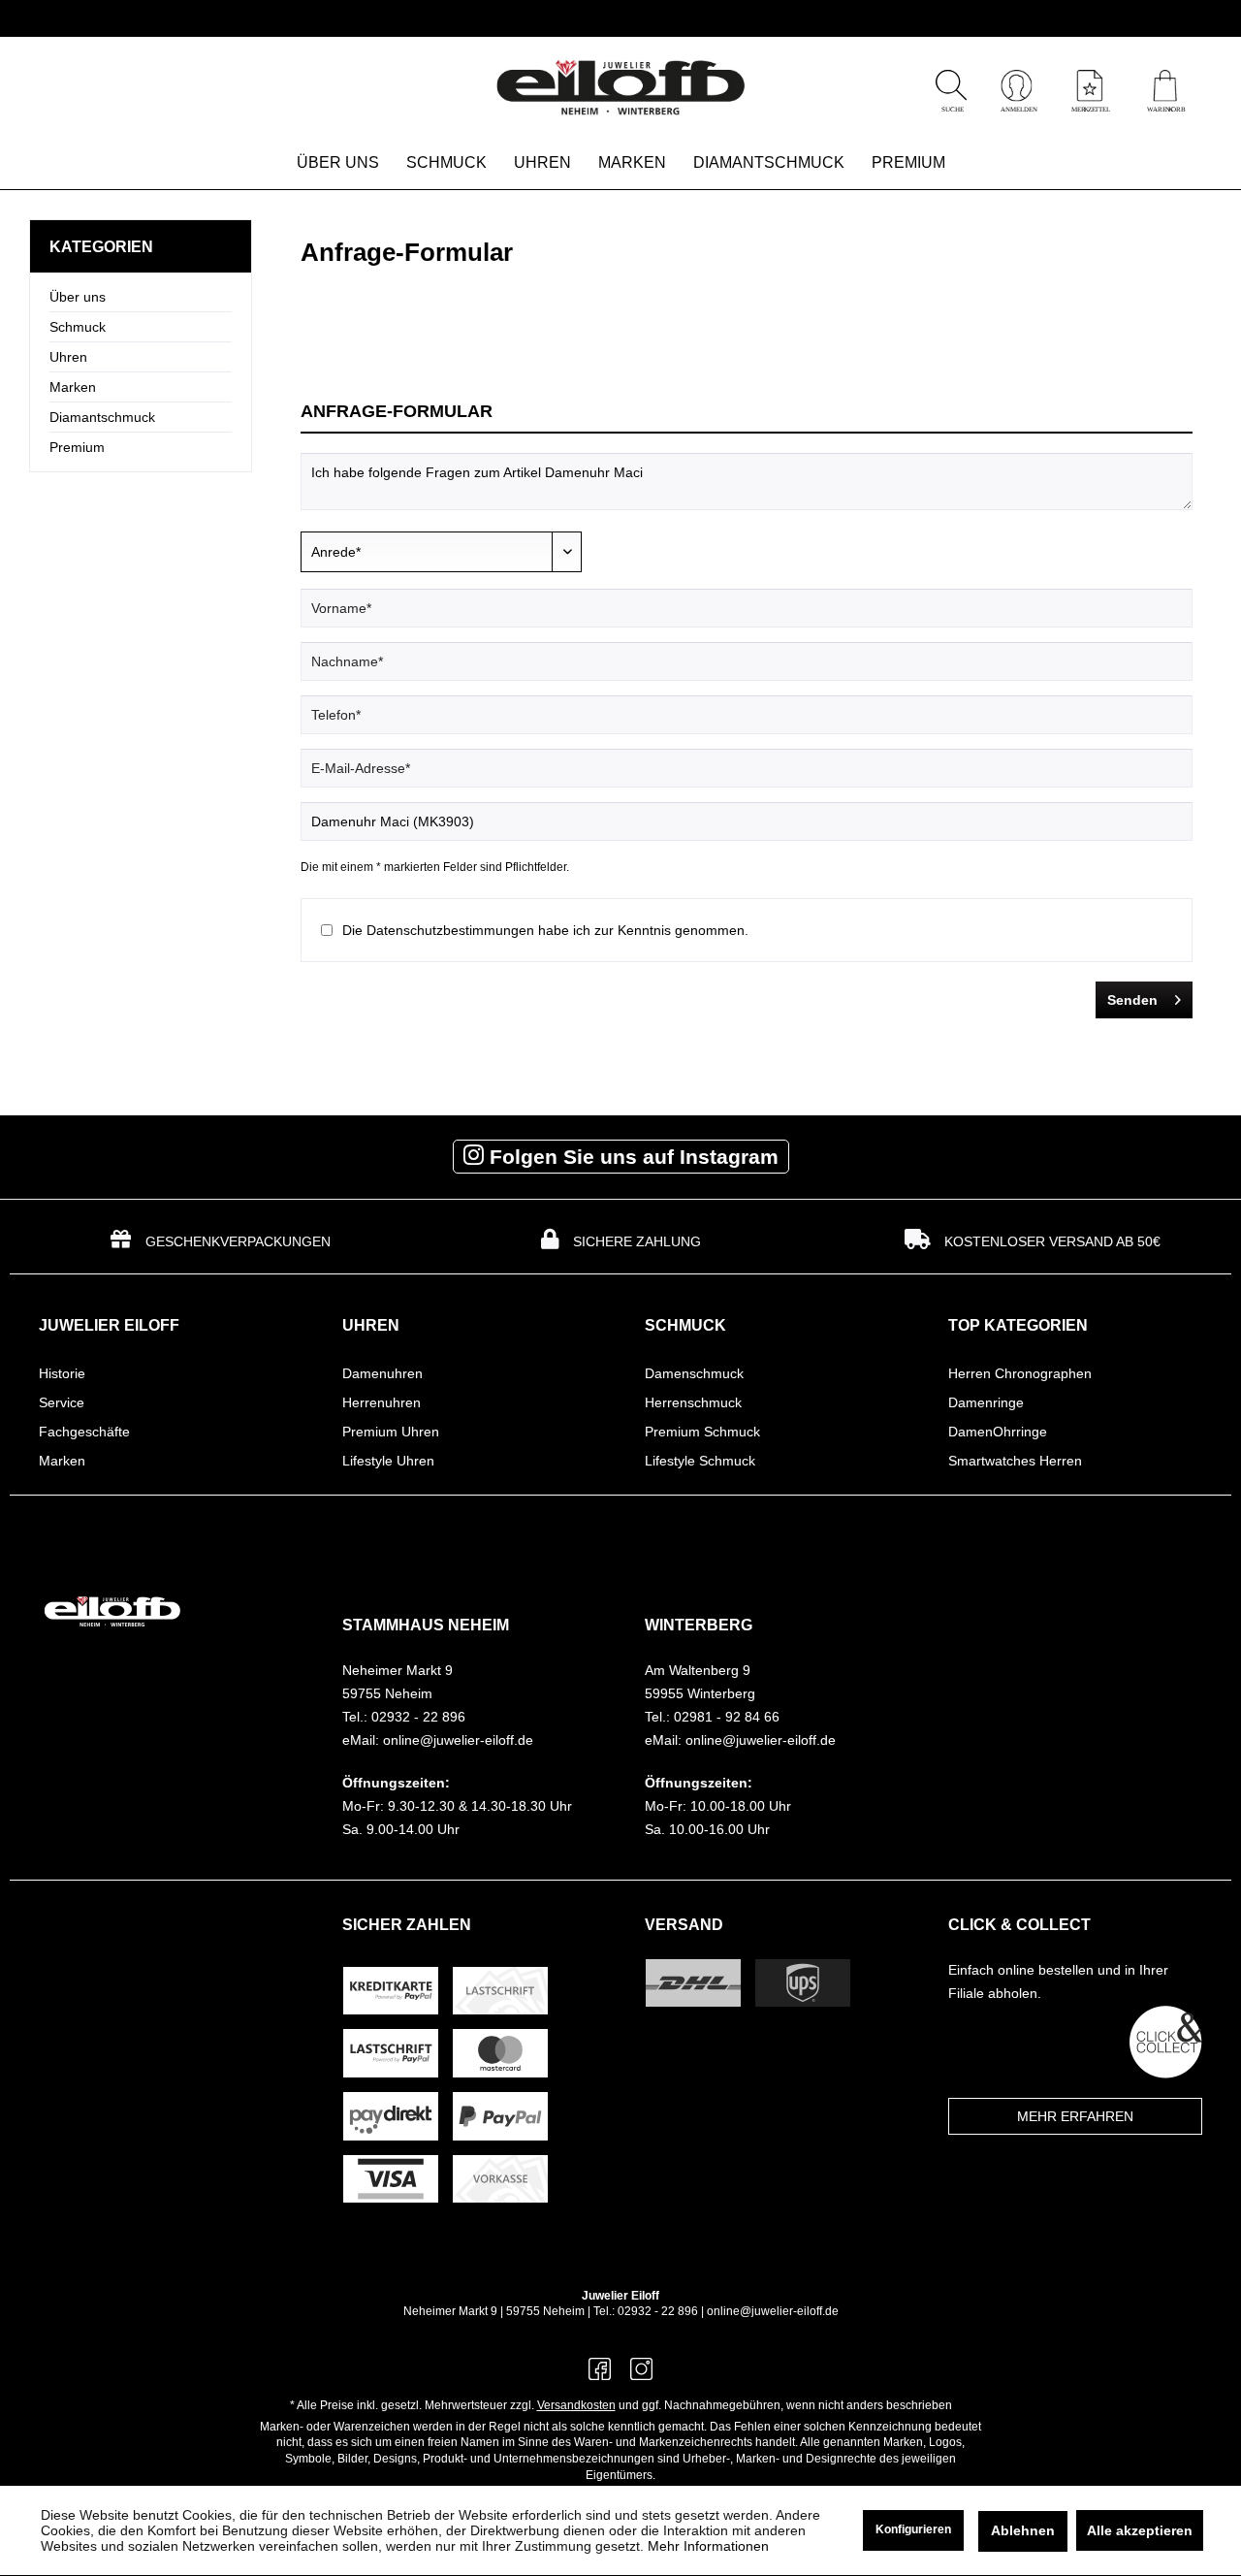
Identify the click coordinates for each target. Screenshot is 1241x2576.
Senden (1132, 1000)
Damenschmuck (694, 1373)
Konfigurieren (913, 2529)
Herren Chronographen (1020, 1373)
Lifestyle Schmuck (700, 1461)
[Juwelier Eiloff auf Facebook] (600, 2375)
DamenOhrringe (998, 1432)
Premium (77, 447)
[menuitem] (1165, 88)
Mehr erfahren (1075, 2116)
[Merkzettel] (1090, 107)
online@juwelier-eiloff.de (773, 2311)
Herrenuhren (382, 1402)
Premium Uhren (391, 1432)
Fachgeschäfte (84, 1432)
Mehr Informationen (708, 2546)
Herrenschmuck (693, 1402)
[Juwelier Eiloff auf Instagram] (641, 2375)
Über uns (78, 297)
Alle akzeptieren (1140, 2530)
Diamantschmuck (102, 417)
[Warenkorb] (1165, 107)
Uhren (68, 357)
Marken (73, 387)
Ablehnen (1023, 2530)
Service (62, 1402)
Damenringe (986, 1402)
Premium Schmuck (702, 1432)
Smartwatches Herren (1015, 1461)
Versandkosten (576, 2405)
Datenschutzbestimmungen (450, 930)
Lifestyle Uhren (388, 1461)
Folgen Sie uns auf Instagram (631, 1157)
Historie (62, 1373)
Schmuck (78, 327)
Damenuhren (382, 1373)
